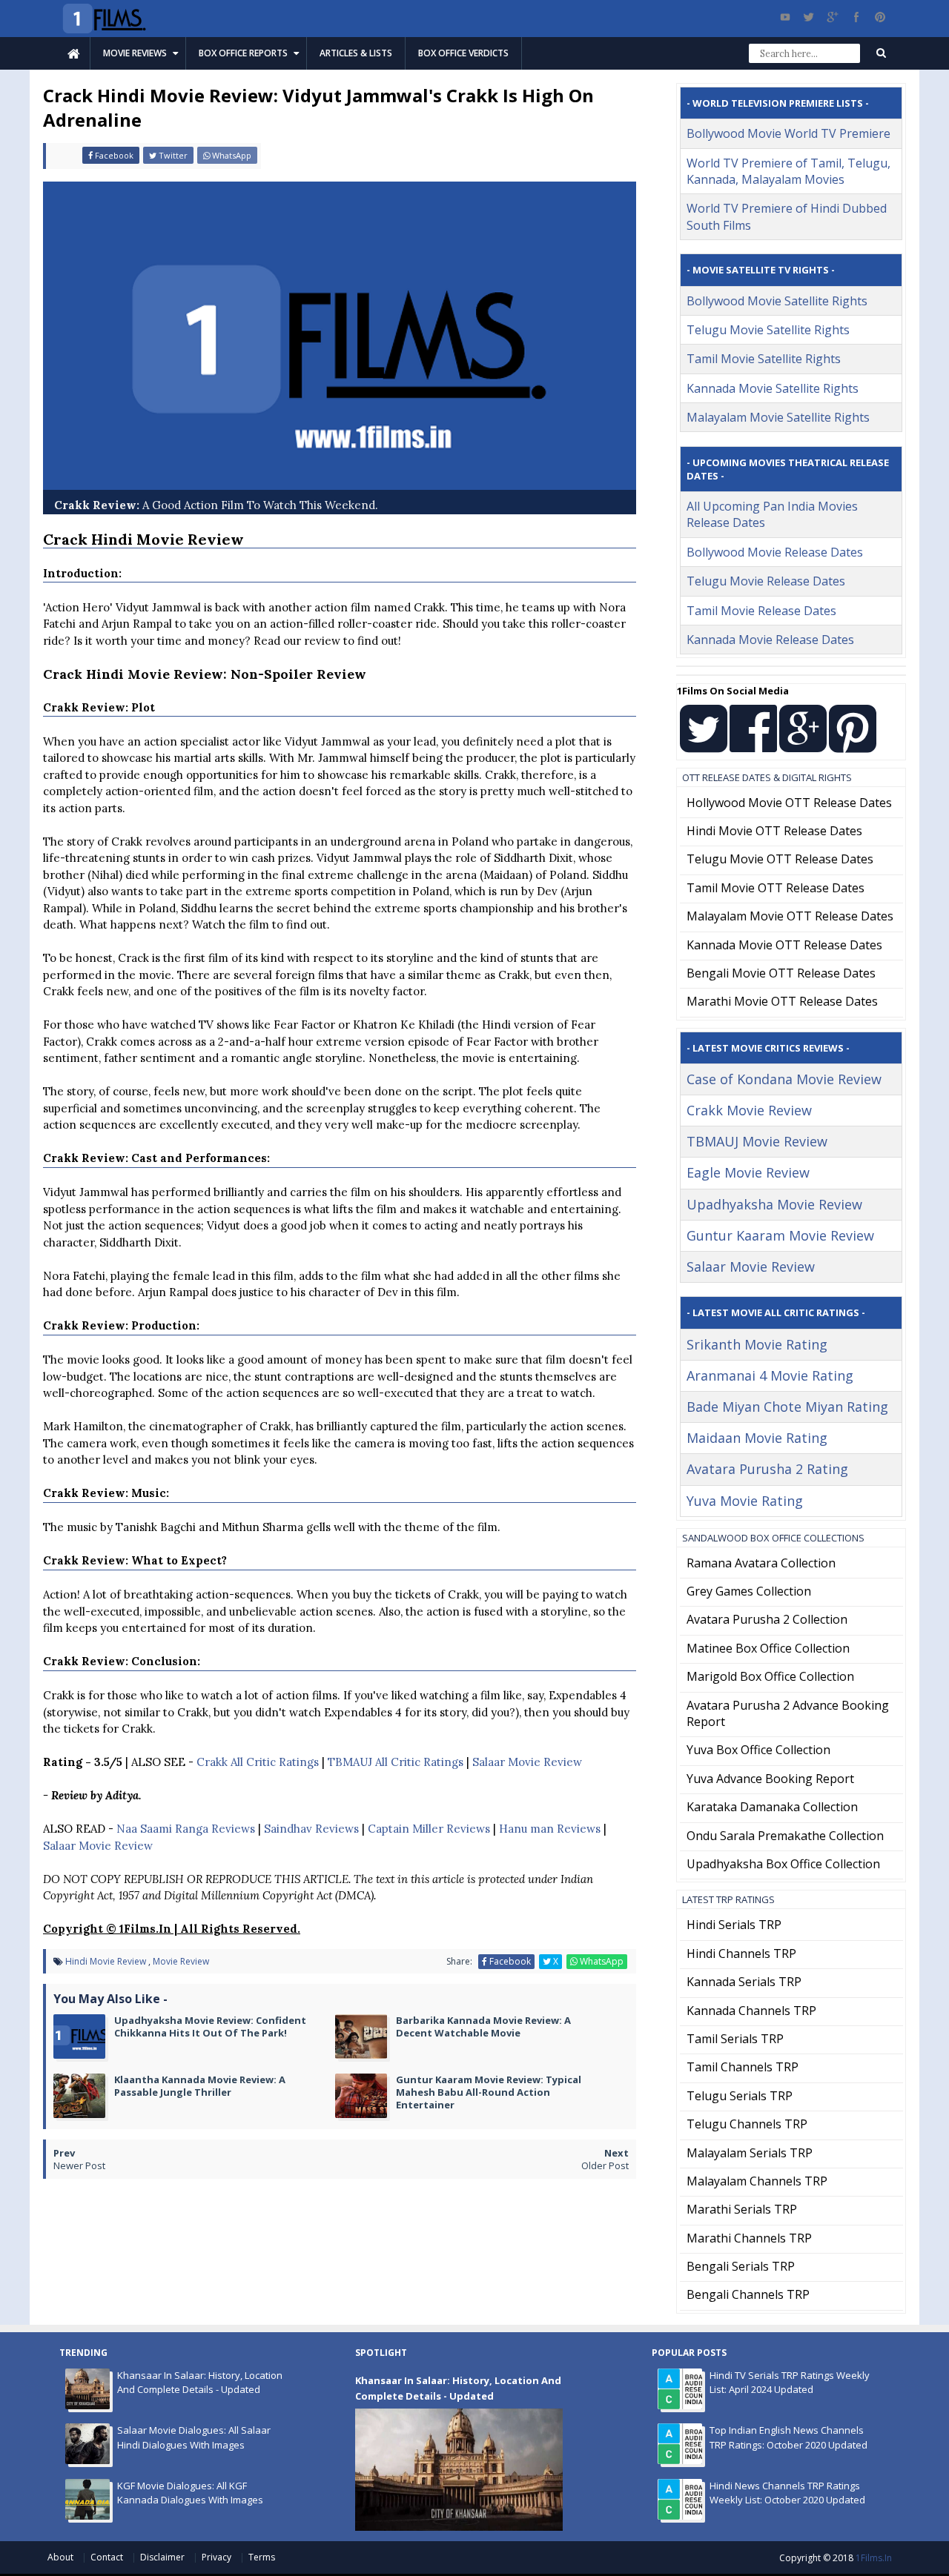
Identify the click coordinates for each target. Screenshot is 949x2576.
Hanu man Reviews (550, 1829)
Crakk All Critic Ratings (258, 1762)
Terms (262, 2557)
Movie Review (181, 1961)
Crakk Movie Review (749, 1110)
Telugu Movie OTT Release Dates (780, 859)
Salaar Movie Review (527, 1762)
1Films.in (874, 2558)
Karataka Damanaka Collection (772, 1807)
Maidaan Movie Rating (757, 1438)
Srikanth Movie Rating (757, 1344)
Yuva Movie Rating (745, 1501)
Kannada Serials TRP (744, 1982)
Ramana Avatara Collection (761, 1563)
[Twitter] (809, 17)
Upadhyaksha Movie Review (774, 1204)
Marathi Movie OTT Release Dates (782, 1001)
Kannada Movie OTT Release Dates (784, 945)
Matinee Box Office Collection (768, 1648)
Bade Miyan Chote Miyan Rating (787, 1407)
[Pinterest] (880, 17)
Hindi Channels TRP (741, 1953)
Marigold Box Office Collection (770, 1676)
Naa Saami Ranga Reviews (186, 1829)
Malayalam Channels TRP (757, 2181)
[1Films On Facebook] (753, 745)
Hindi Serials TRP (734, 1925)
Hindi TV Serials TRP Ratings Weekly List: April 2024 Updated (790, 2383)
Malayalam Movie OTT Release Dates (790, 916)
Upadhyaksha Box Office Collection (783, 1864)
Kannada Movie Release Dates (770, 640)
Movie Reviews (135, 53)
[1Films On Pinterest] (853, 745)
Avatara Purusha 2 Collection (767, 1619)
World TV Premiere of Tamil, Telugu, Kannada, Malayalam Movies (788, 171)
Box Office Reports (243, 53)
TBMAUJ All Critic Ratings (396, 1762)
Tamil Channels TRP (743, 2067)
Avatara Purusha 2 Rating (767, 1469)
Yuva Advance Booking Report (770, 1779)
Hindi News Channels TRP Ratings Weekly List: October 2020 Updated (787, 2493)
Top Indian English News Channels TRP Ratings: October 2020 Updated (788, 2437)
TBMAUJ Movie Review (757, 1141)
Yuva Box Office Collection (758, 1750)
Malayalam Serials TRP (750, 2153)
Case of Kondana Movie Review (784, 1079)
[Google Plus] (833, 17)
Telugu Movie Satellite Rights (768, 330)
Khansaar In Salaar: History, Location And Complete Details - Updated (200, 2383)
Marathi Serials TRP (742, 2209)
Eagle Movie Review (748, 1172)
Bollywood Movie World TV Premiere (788, 133)
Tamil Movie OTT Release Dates (776, 888)
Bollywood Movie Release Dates (775, 552)
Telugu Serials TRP (740, 2096)
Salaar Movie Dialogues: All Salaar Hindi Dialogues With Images (194, 2437)
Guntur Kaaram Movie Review (780, 1235)
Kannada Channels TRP (751, 2011)
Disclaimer (163, 2557)
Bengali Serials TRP (741, 2266)
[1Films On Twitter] (704, 745)
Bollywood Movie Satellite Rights (777, 301)
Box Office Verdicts (463, 53)
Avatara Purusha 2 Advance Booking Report (788, 1713)
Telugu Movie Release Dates (766, 581)
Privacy (218, 2557)
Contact (108, 2557)
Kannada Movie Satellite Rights (773, 388)
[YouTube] (785, 17)
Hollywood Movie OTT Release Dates (789, 803)
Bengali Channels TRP (748, 2294)
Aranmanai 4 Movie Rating (770, 1375)
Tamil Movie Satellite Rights (764, 359)
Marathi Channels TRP (749, 2238)
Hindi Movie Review (106, 1961)
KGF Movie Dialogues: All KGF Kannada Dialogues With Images (190, 2493)
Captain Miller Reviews (429, 1829)
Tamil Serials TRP (735, 2039)
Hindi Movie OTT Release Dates (774, 831)
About (62, 2557)
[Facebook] (856, 17)
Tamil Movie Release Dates (761, 611)
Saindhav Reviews (311, 1829)
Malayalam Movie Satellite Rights (778, 417)
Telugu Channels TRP (747, 2124)
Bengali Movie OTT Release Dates (781, 973)
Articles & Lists (356, 53)
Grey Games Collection (749, 1591)
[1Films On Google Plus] (803, 745)
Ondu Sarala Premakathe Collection (785, 1836)
